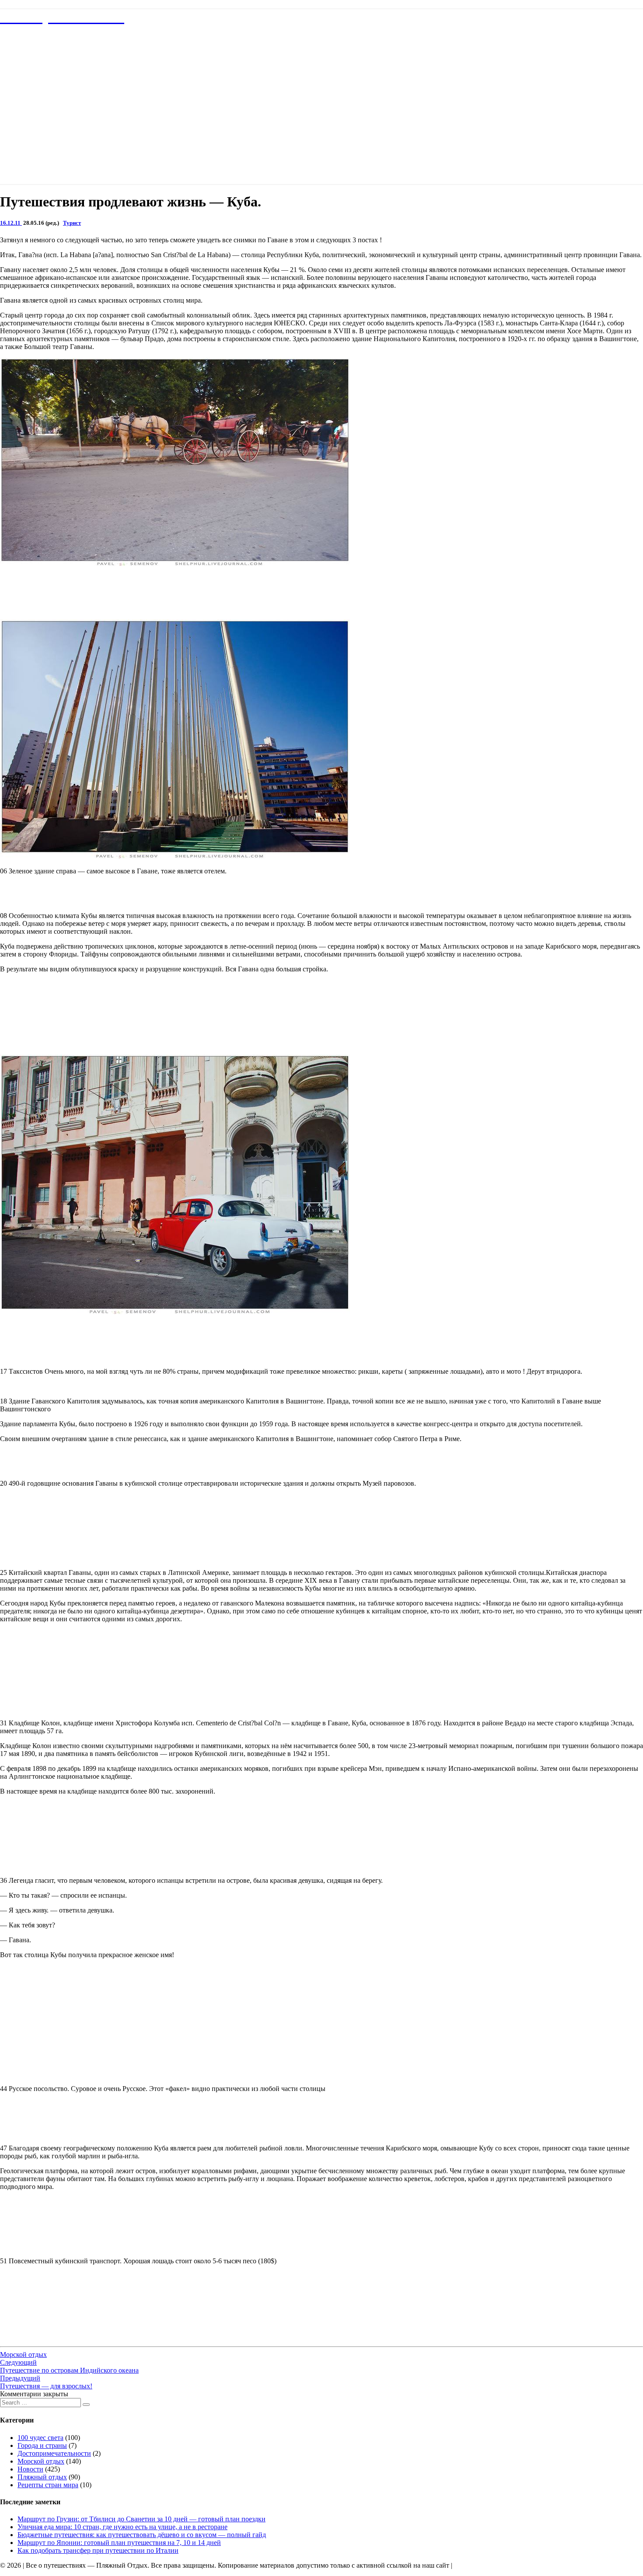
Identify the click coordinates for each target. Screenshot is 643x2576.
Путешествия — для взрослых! (46, 2382)
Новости (30, 2469)
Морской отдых (23, 2354)
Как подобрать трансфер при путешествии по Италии (98, 2550)
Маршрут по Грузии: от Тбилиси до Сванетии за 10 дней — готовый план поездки (142, 2519)
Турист (72, 223)
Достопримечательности (54, 2453)
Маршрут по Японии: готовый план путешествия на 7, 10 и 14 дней (119, 2543)
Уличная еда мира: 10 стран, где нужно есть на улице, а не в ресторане (122, 2527)
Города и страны (42, 2445)
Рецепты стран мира (48, 2485)
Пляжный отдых (42, 2477)
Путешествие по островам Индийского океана (69, 2366)
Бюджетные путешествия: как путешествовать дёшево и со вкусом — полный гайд (142, 2535)
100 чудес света (40, 2438)
